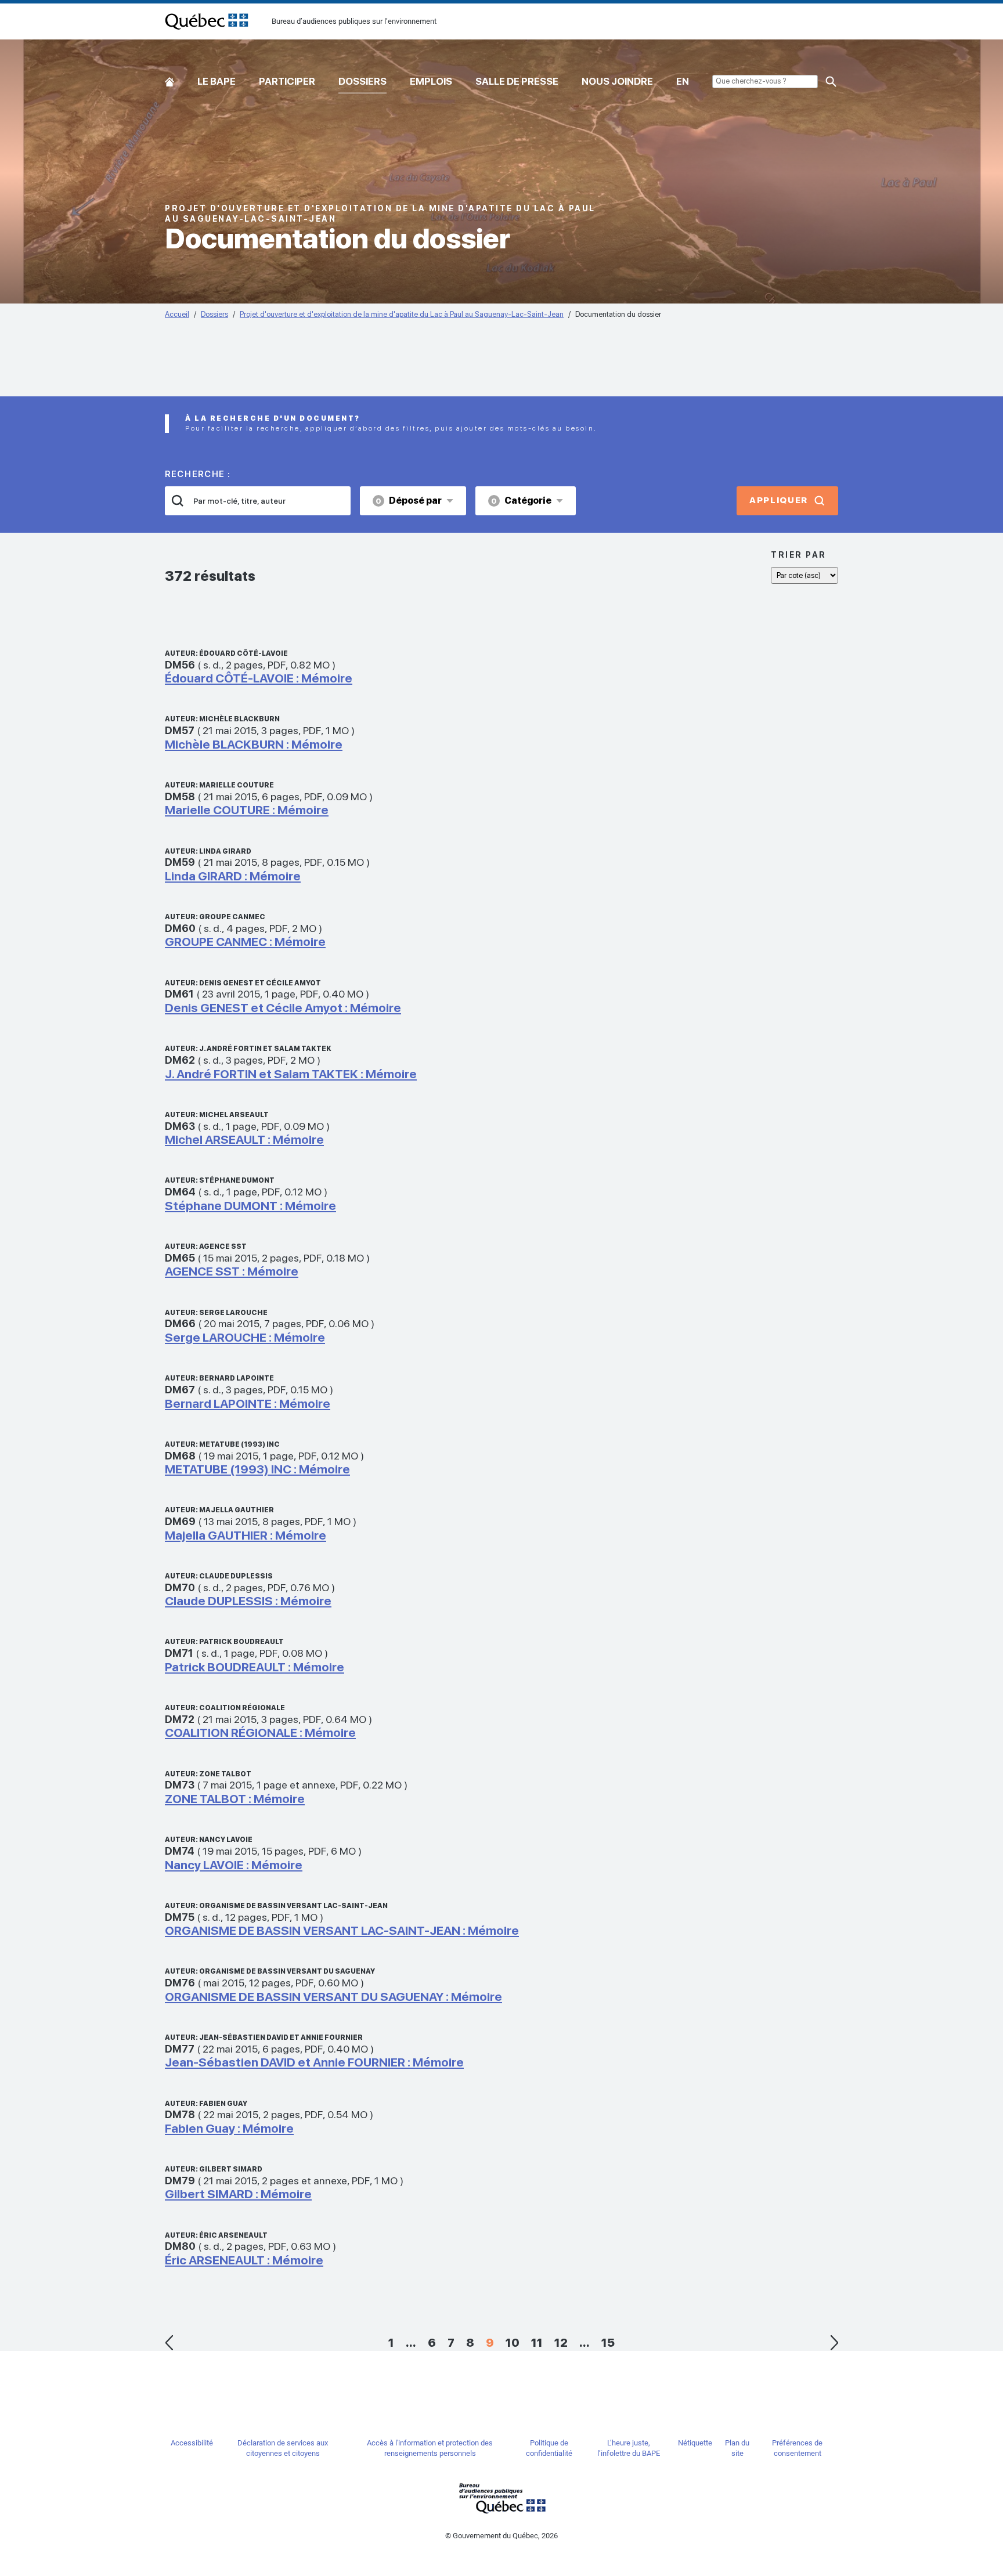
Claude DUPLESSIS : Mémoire (248, 1601)
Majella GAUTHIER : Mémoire (246, 1535)
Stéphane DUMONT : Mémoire (250, 1206)
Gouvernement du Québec (501, 2498)
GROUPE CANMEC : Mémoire (245, 942)
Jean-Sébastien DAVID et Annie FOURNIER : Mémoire (314, 2062)
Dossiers (362, 81)
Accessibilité (192, 2443)
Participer (287, 81)
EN (683, 81)
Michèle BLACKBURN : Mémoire (254, 744)
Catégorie (521, 501)
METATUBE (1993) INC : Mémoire (257, 1469)
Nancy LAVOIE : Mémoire (234, 1865)
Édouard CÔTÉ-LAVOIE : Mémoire (259, 678)
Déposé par (409, 501)
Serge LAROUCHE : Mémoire (245, 1337)
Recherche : (198, 474)
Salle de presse (517, 81)
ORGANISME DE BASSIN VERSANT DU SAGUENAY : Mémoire (333, 1997)
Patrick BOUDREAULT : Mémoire (255, 1667)
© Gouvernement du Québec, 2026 (501, 2536)
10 (513, 2343)
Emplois (431, 81)
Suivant (834, 2343)
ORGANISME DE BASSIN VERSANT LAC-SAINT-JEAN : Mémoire (342, 1930)
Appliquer (779, 500)
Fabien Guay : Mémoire (229, 2128)
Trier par (799, 555)
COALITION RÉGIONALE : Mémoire (260, 1733)
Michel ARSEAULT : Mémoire (244, 1139)
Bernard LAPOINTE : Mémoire (248, 1403)
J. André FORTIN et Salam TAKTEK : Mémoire (291, 1074)
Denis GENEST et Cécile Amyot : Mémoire (283, 1008)
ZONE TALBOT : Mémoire (235, 1799)
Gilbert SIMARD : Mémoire (238, 2194)
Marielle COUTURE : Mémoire (247, 810)
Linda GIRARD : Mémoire (233, 876)
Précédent (169, 2343)
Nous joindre (617, 81)
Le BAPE (217, 81)
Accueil (169, 79)
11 (537, 2343)
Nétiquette (695, 2443)
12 (561, 2343)
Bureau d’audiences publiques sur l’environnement (207, 21)
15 (608, 2343)
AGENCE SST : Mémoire (232, 1271)
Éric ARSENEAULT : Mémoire (244, 2260)
